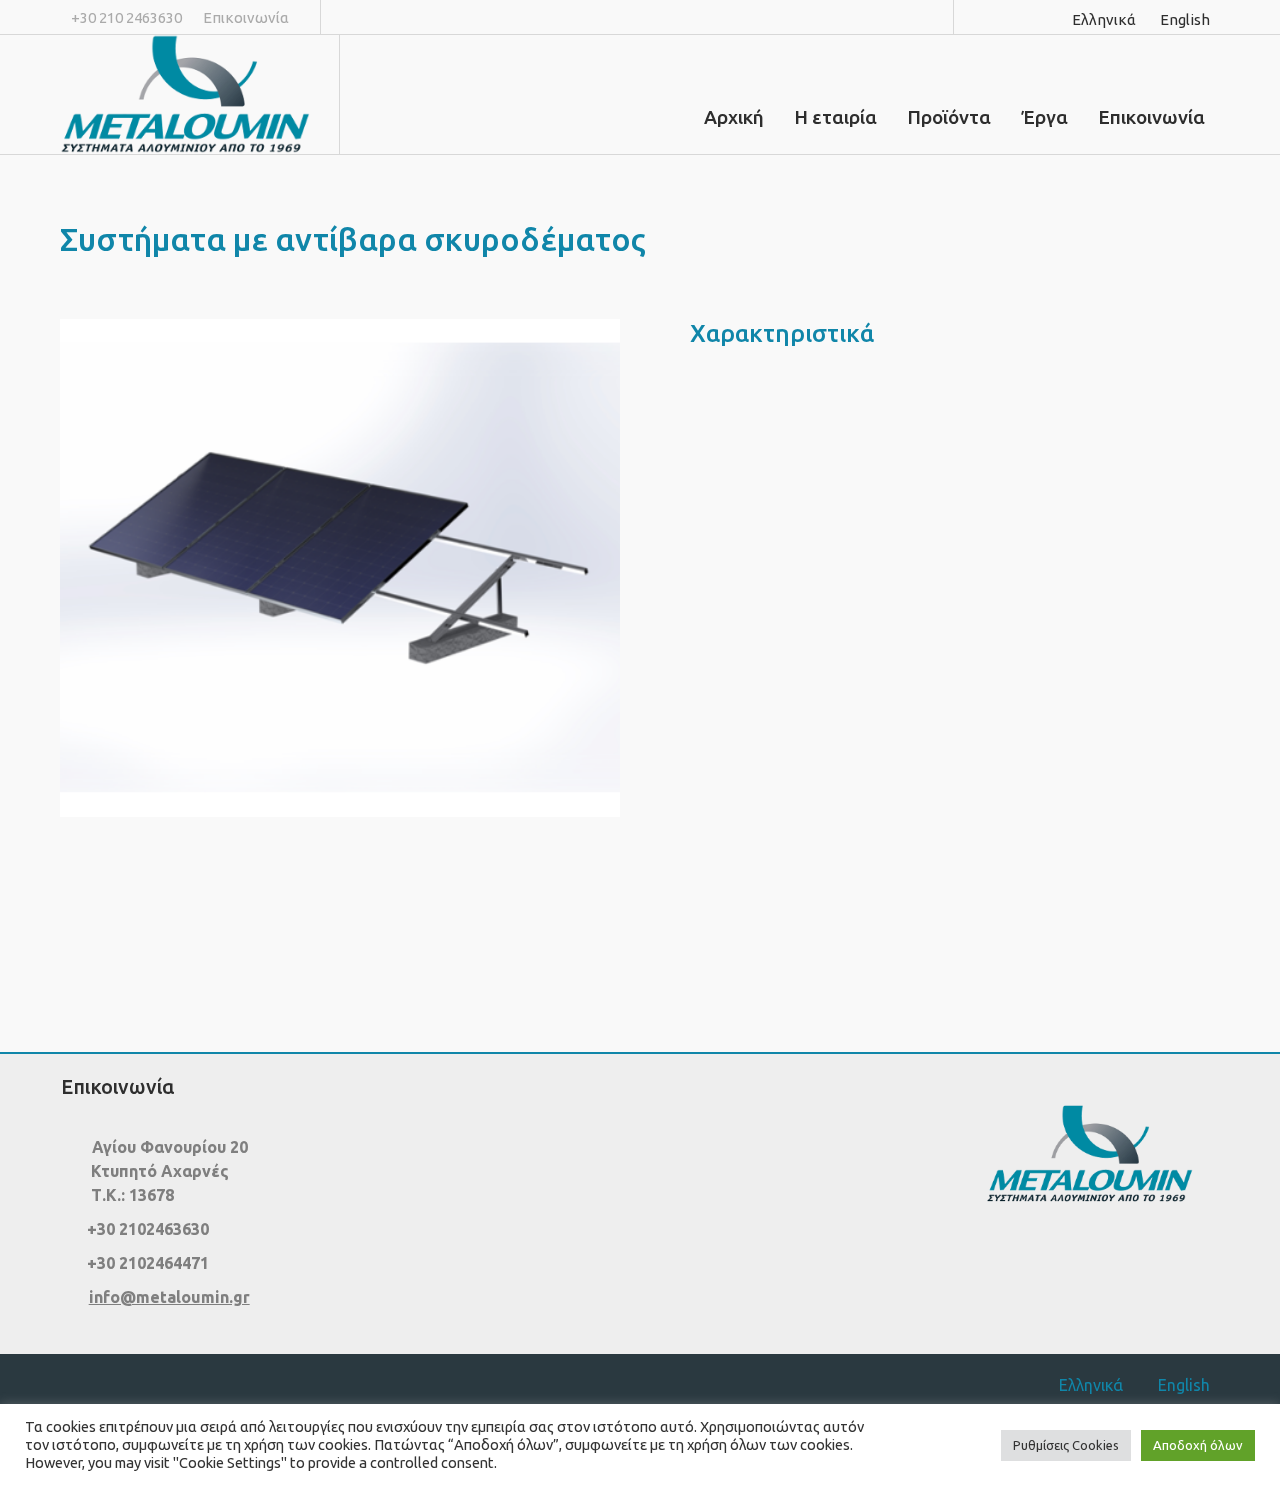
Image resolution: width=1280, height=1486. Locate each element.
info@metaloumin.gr (169, 1297)
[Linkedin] (1016, 17)
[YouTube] (1045, 17)
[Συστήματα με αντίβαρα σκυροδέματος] (340, 568)
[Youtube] (1124, 1263)
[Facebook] (987, 17)
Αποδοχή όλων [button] (1198, 1445)
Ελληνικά (1104, 19)
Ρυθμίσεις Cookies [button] (1066, 1445)
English (1185, 19)
